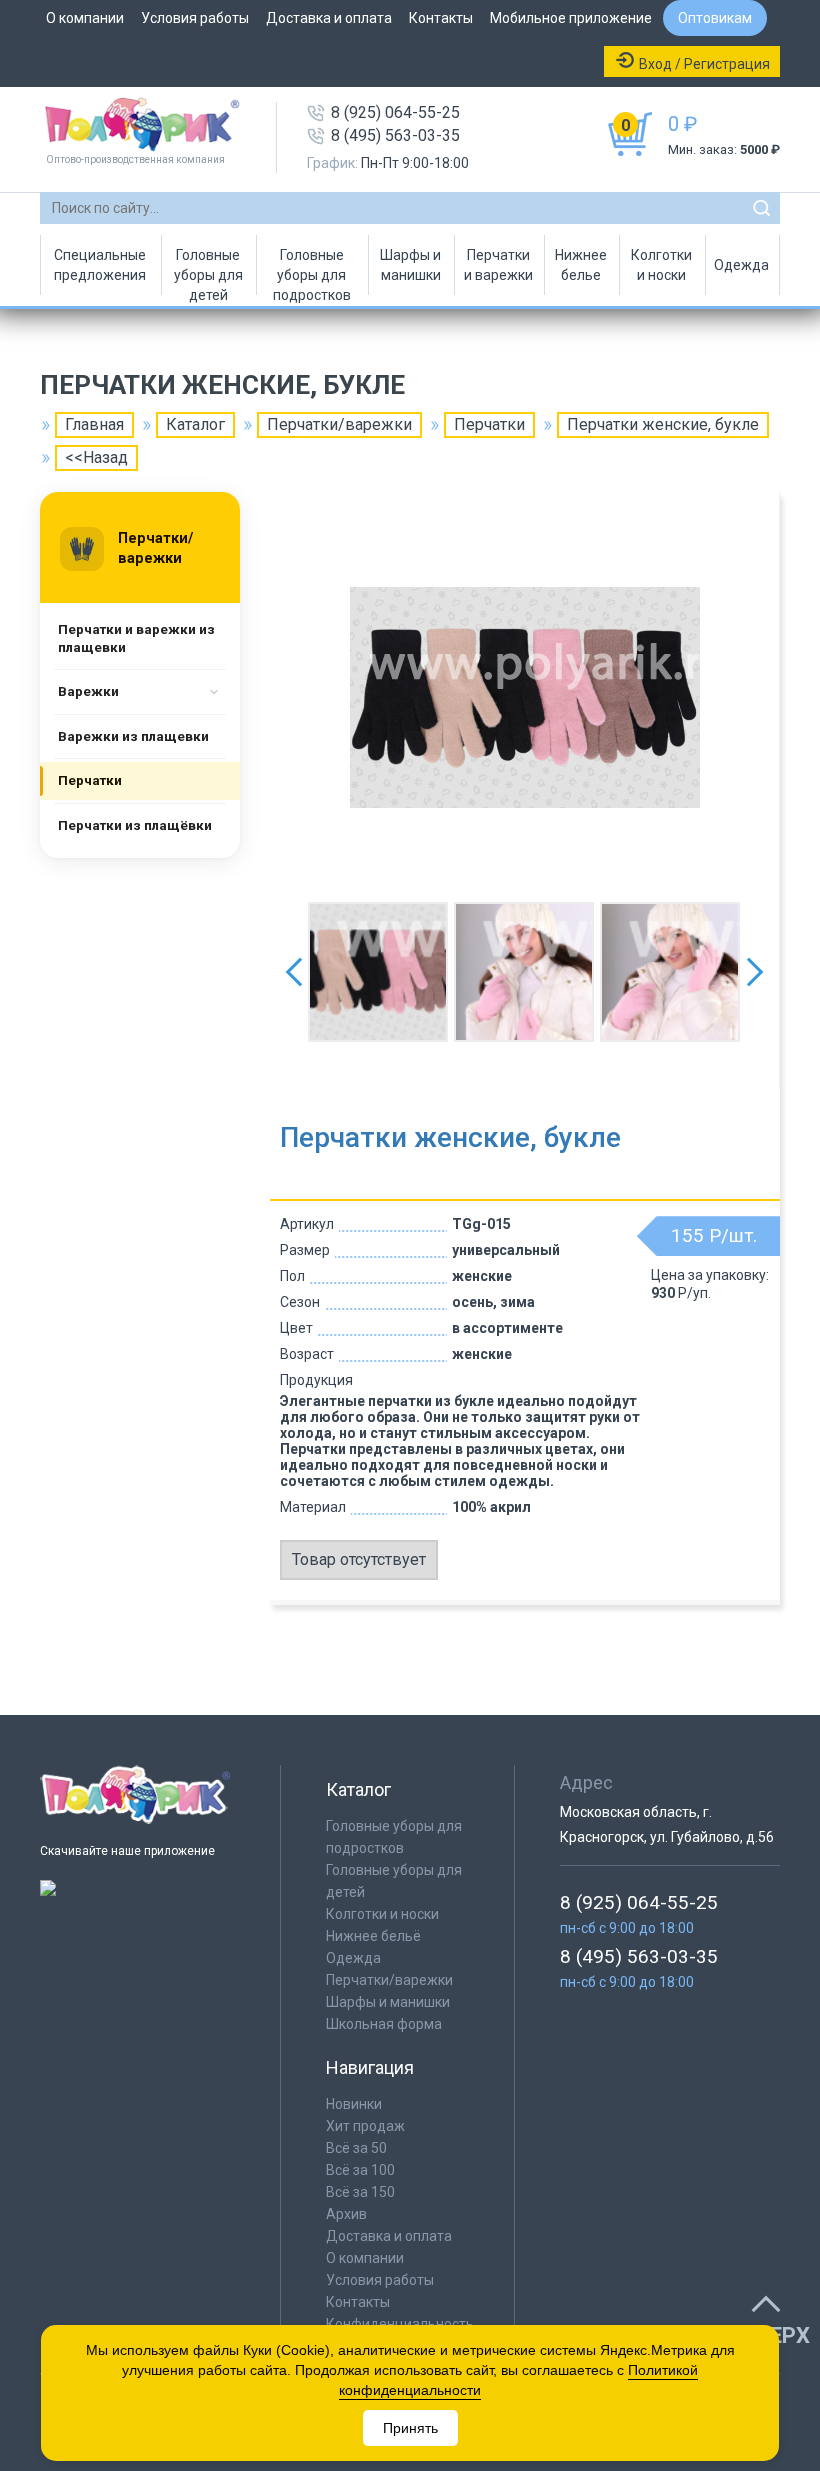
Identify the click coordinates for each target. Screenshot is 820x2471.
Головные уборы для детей (208, 271)
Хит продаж (365, 2126)
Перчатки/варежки (339, 424)
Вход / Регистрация (704, 64)
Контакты (441, 18)
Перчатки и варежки (498, 265)
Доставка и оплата (329, 18)
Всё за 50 (356, 2148)
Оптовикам (715, 18)
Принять (410, 2428)
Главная (94, 424)
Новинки (354, 2104)
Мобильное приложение (571, 18)
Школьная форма (384, 2024)
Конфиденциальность (400, 2324)
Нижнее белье (581, 265)
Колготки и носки (661, 265)
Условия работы (195, 18)
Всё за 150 (360, 2192)
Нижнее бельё (373, 1936)
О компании (85, 18)
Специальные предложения (100, 265)
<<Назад (96, 457)
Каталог (195, 424)
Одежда (741, 265)
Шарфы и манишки (410, 265)
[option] (524, 697)
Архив (346, 2214)
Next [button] (755, 972)
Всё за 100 (360, 2170)
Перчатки (489, 424)
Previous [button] (294, 972)
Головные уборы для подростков (312, 271)
